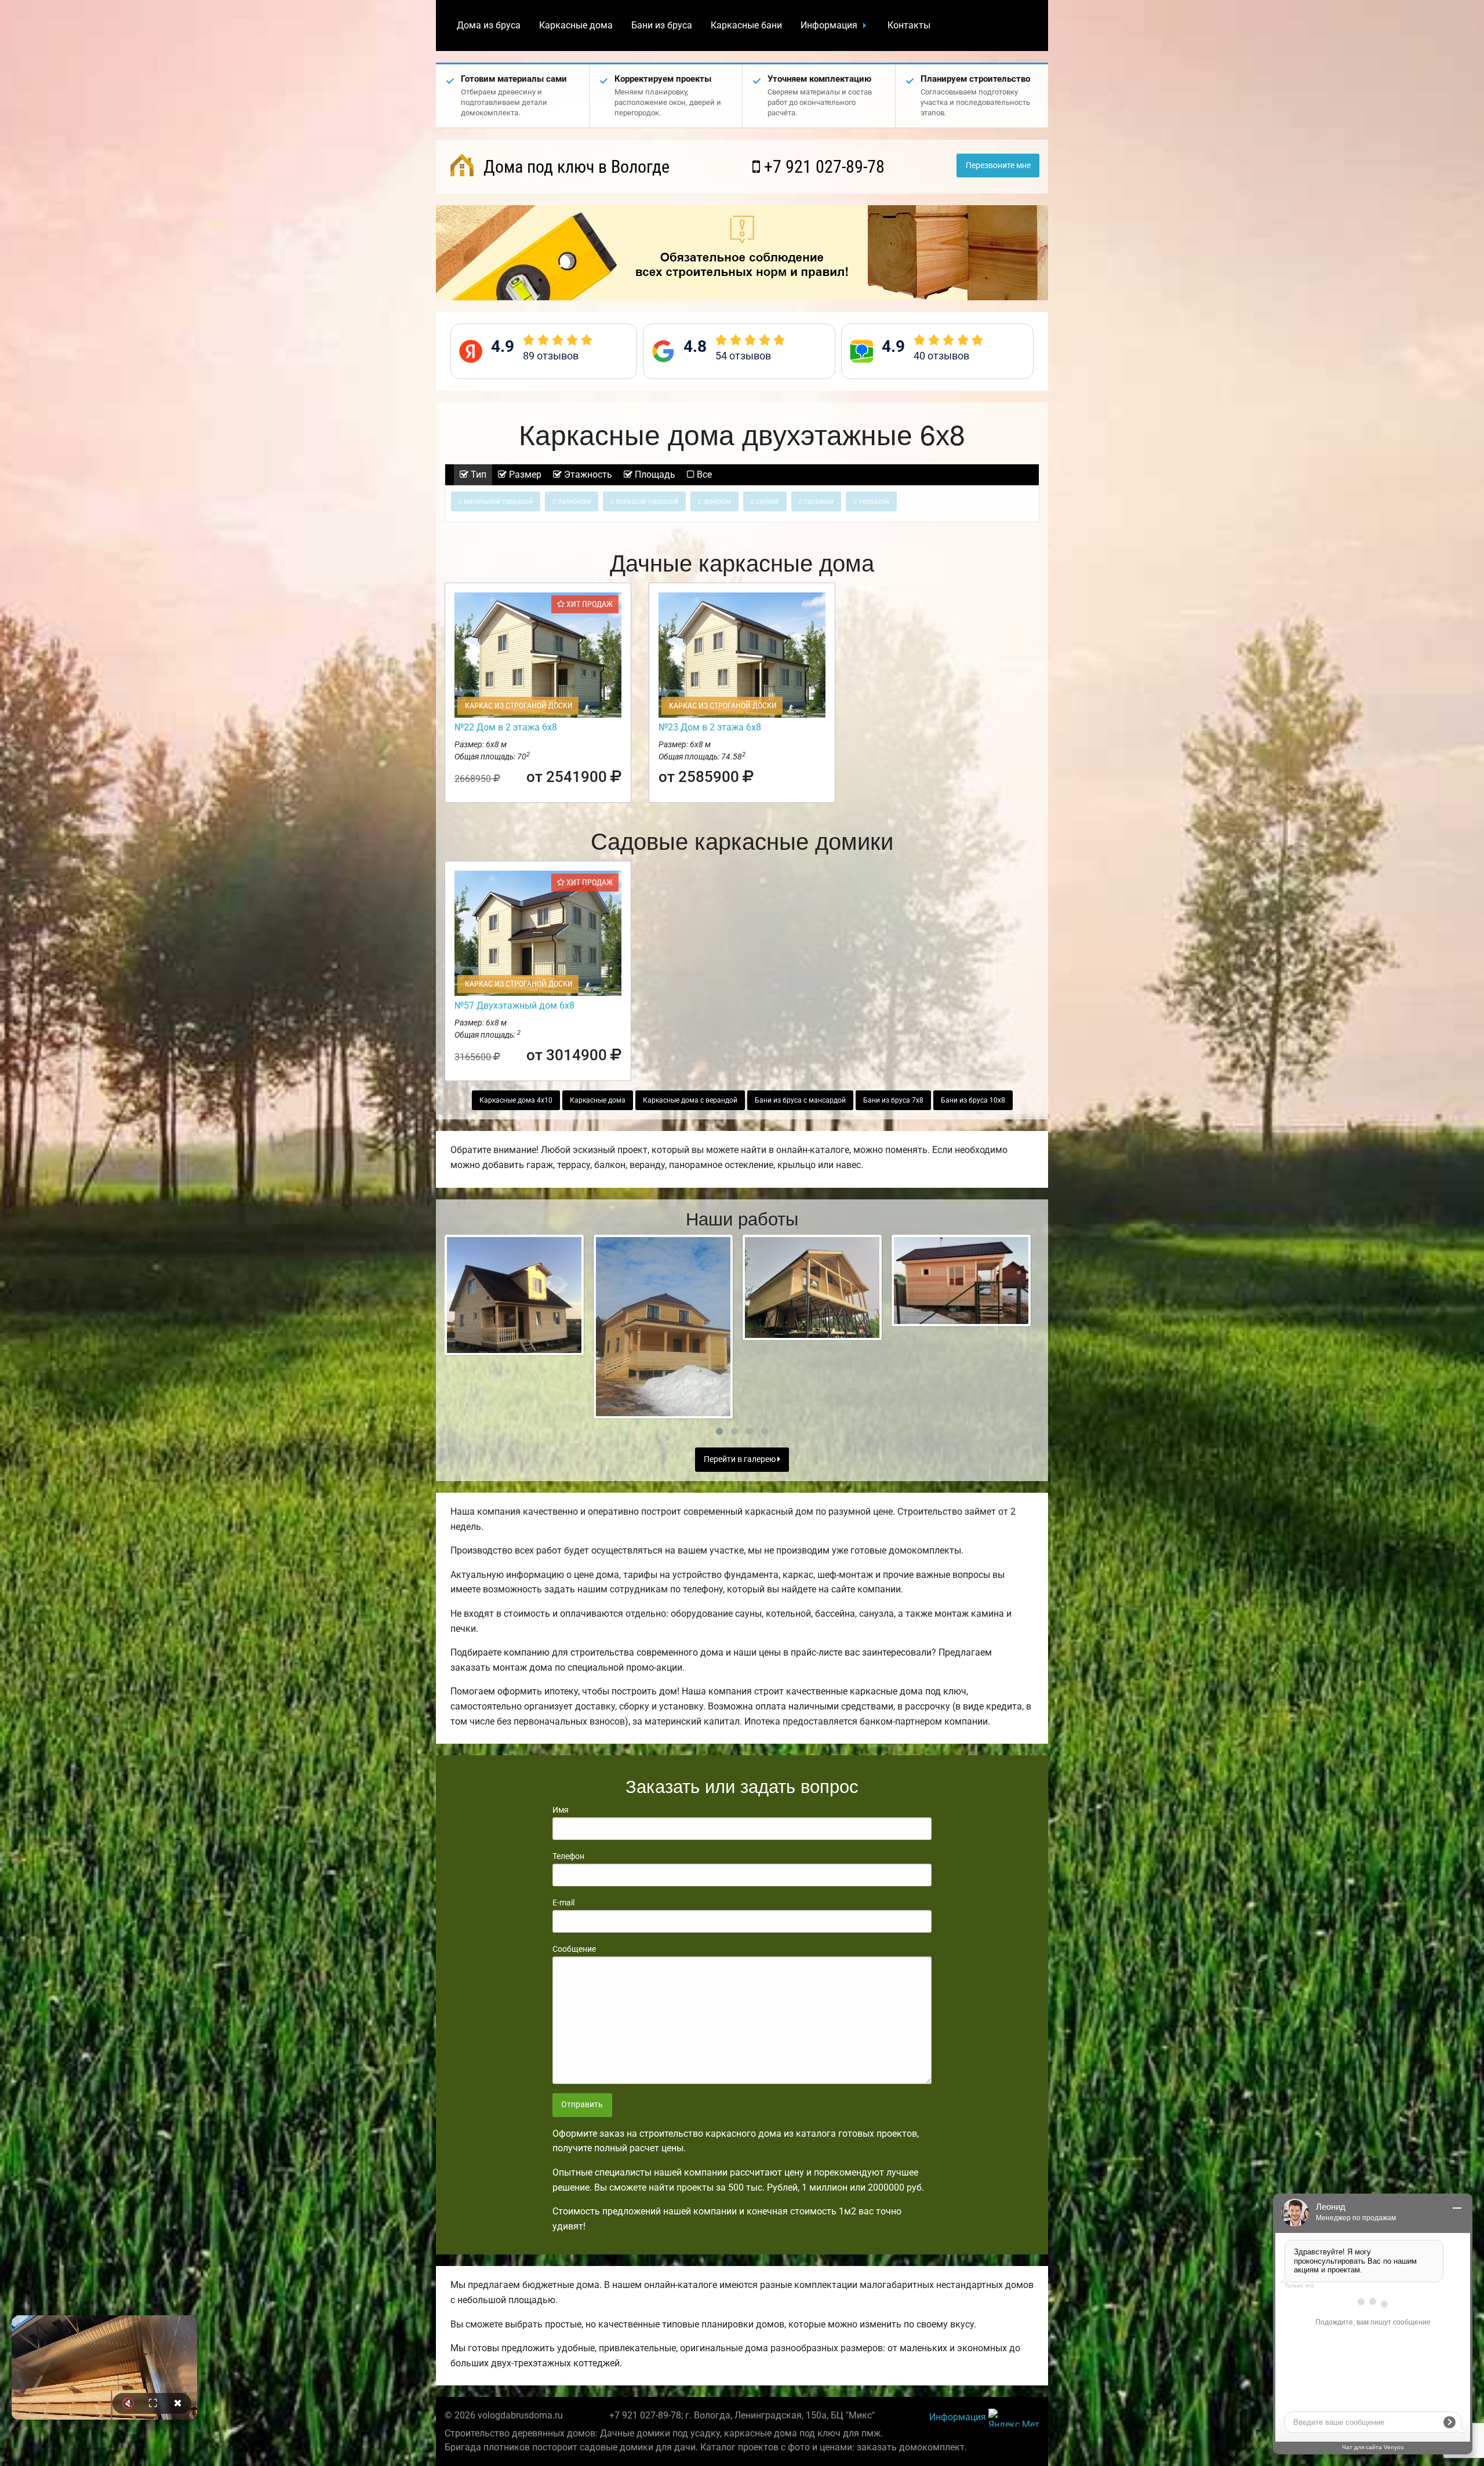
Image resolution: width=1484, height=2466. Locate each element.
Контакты (909, 25)
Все (703, 474)
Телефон (568, 1856)
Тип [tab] (477, 474)
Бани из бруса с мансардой (800, 1100)
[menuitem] (489, 26)
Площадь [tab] (654, 474)
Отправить (582, 2105)
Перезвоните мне (998, 166)
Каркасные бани (746, 25)
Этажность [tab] (587, 474)
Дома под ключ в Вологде (574, 167)
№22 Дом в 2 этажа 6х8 (506, 727)
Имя (561, 1810)
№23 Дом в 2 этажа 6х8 (710, 727)
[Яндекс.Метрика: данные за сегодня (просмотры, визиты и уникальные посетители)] (1014, 2418)
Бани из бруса (662, 25)
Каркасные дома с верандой (690, 1100)
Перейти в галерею (741, 1459)
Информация (829, 25)
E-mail (563, 1903)
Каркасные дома (576, 25)
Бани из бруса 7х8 (893, 1100)
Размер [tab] (524, 474)
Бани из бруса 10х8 (973, 1100)
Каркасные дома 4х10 (516, 1100)
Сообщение (574, 1949)
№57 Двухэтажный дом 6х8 (514, 1005)
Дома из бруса (489, 25)
